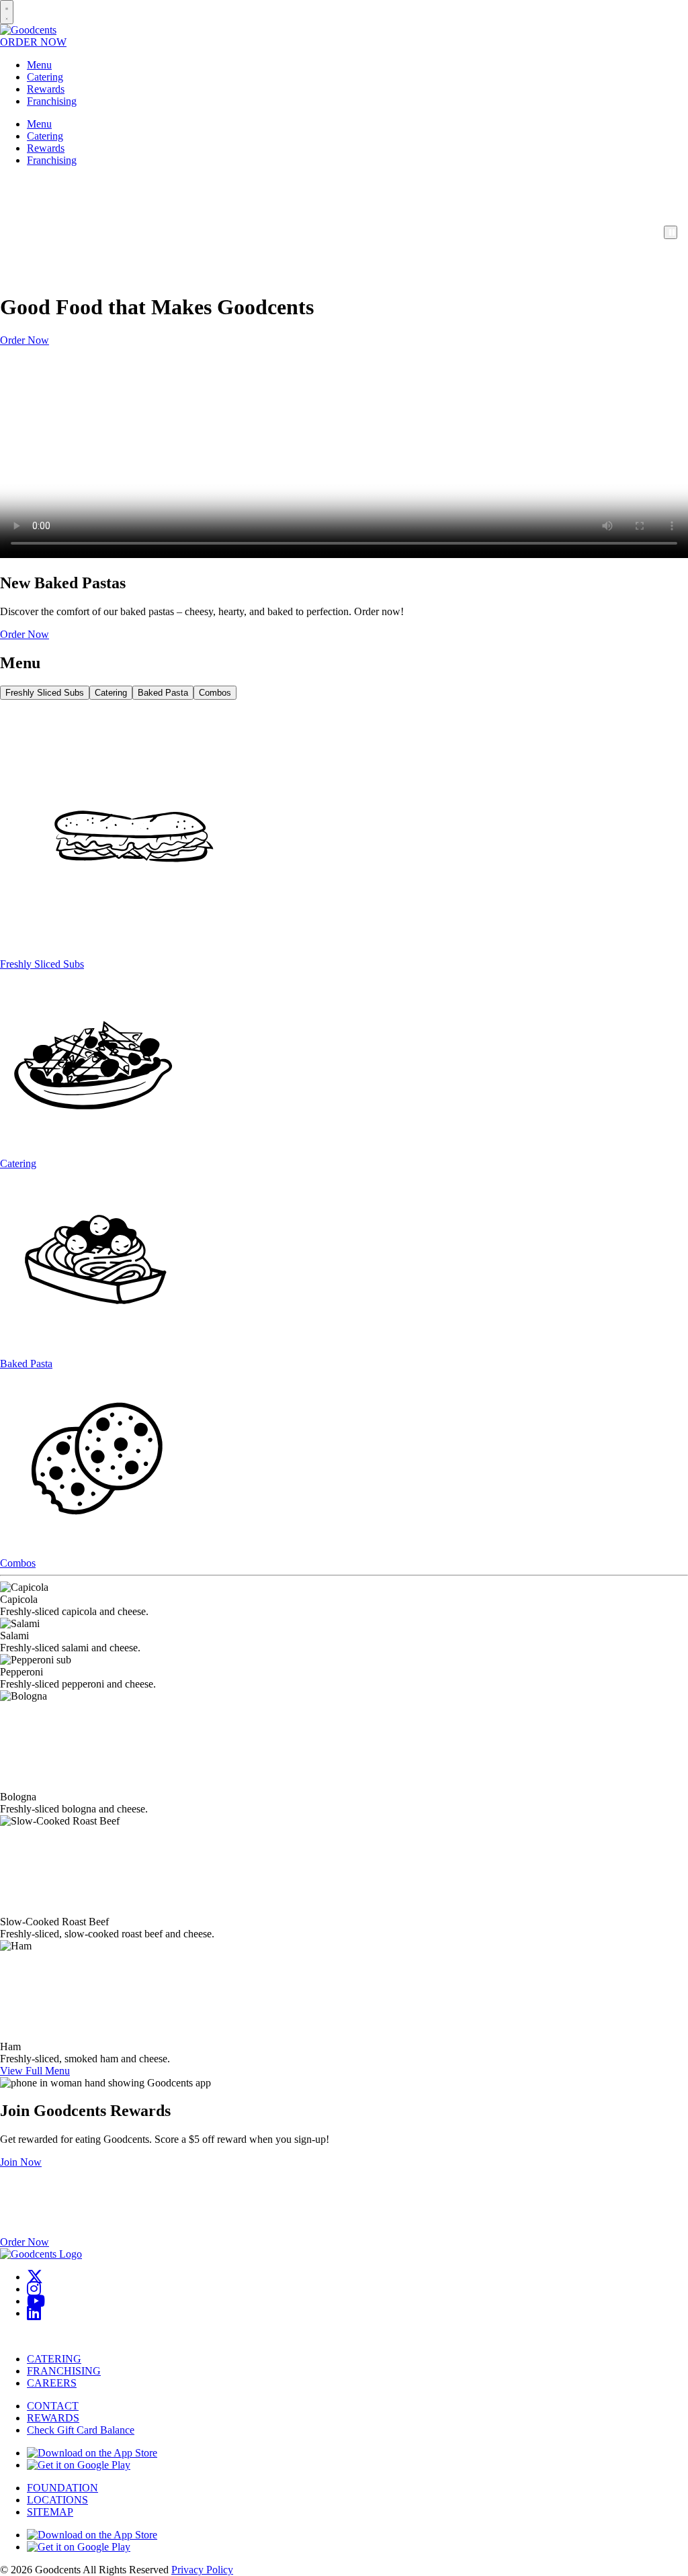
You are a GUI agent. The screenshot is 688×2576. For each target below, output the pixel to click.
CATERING (54, 2359)
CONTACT (53, 2406)
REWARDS (53, 2418)
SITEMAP (50, 2512)
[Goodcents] (28, 30)
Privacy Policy (202, 2570)
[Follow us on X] (35, 2277)
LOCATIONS (57, 2500)
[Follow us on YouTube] (36, 2301)
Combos (215, 693)
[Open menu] (7, 12)
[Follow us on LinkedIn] (34, 2313)
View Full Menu (35, 2071)
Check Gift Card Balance (81, 2430)
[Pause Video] (671, 232)
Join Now (21, 2162)
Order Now (25, 340)
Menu (39, 65)
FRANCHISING (64, 2371)
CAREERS (52, 2383)
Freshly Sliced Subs (45, 693)
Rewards (46, 89)
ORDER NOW (33, 42)
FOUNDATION (62, 2488)
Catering (45, 77)
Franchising (52, 101)
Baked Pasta (163, 693)
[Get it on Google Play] (79, 2465)
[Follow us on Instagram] (34, 2289)
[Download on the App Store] (92, 2453)
